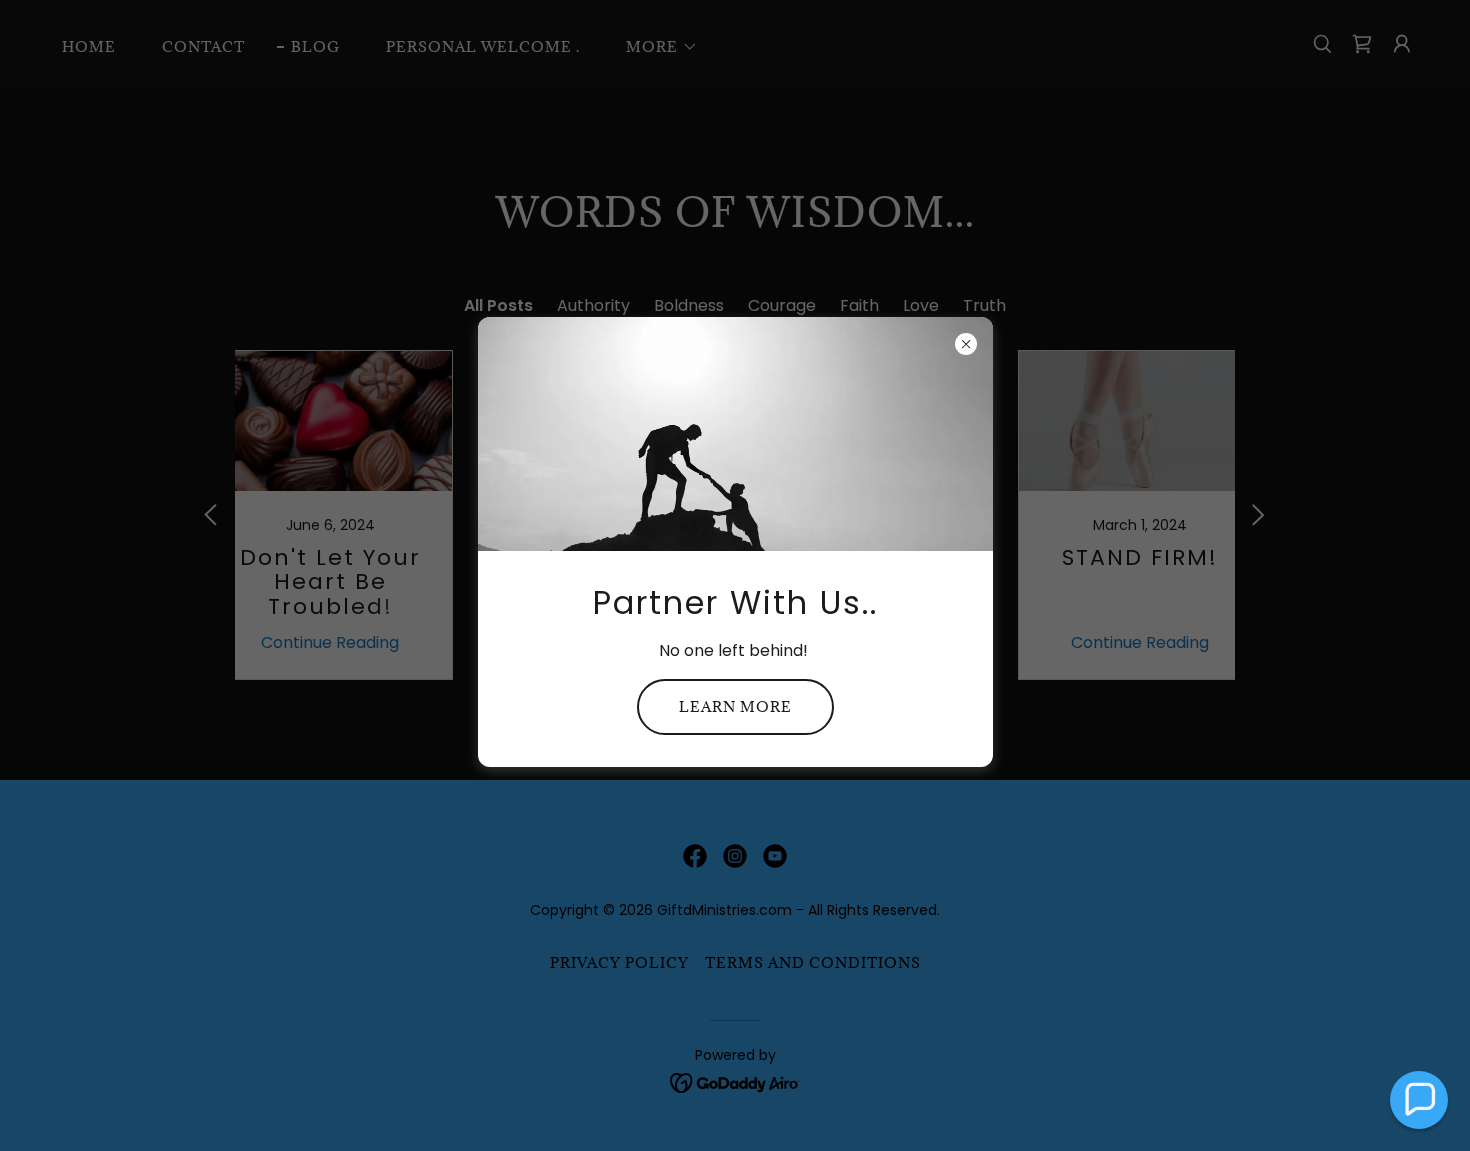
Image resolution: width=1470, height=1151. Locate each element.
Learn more (735, 706)
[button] (1419, 1100)
